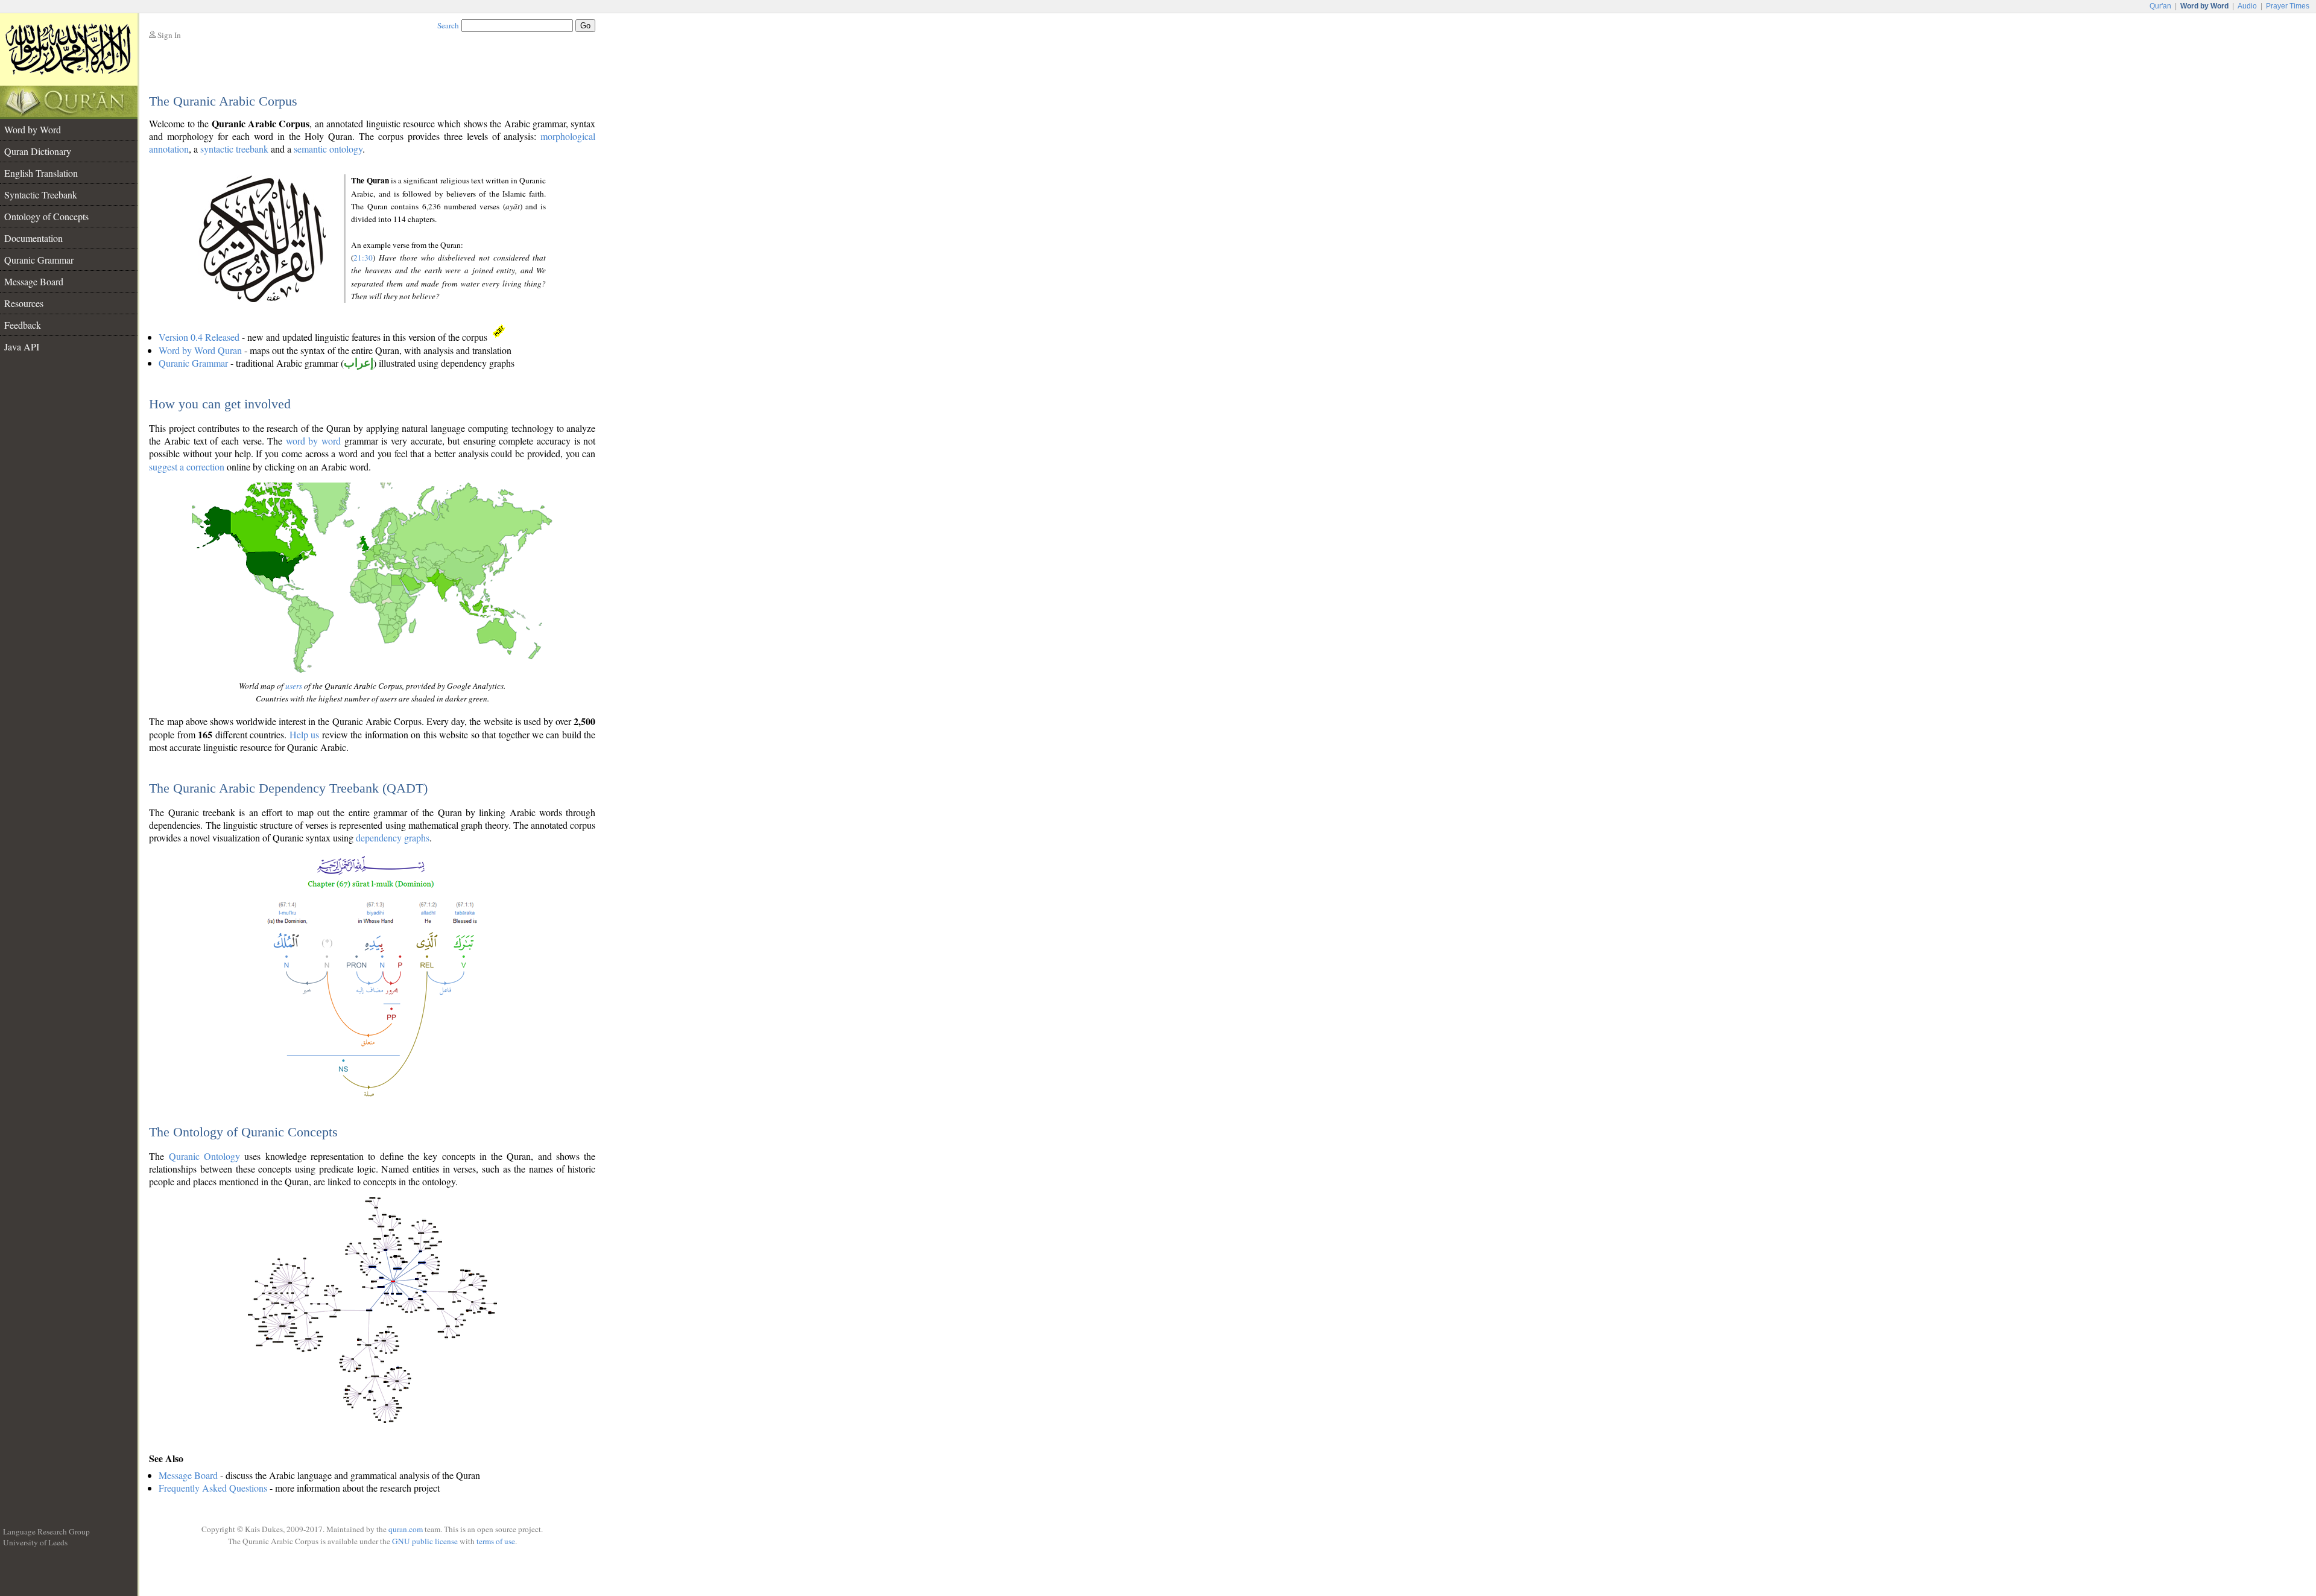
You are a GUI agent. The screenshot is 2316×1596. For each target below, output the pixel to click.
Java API (22, 347)
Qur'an (2160, 6)
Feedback (23, 325)
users (294, 686)
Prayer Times (2288, 6)
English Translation (41, 173)
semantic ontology (328, 149)
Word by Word (33, 129)
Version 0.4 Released (199, 337)
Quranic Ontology (204, 1156)
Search (448, 25)
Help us (304, 734)
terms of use (496, 1541)
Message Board (34, 281)
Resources (24, 303)
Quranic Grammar (39, 260)
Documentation (33, 238)
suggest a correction (187, 467)
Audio (2247, 6)
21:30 (363, 258)
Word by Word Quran (200, 350)
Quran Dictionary (38, 151)
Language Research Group (46, 1531)
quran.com (406, 1529)
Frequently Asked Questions (213, 1488)
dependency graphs (393, 838)
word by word (313, 441)
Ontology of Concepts (46, 216)
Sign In (169, 35)
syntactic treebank (234, 149)
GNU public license (425, 1541)
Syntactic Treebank (41, 195)
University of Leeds (35, 1542)
